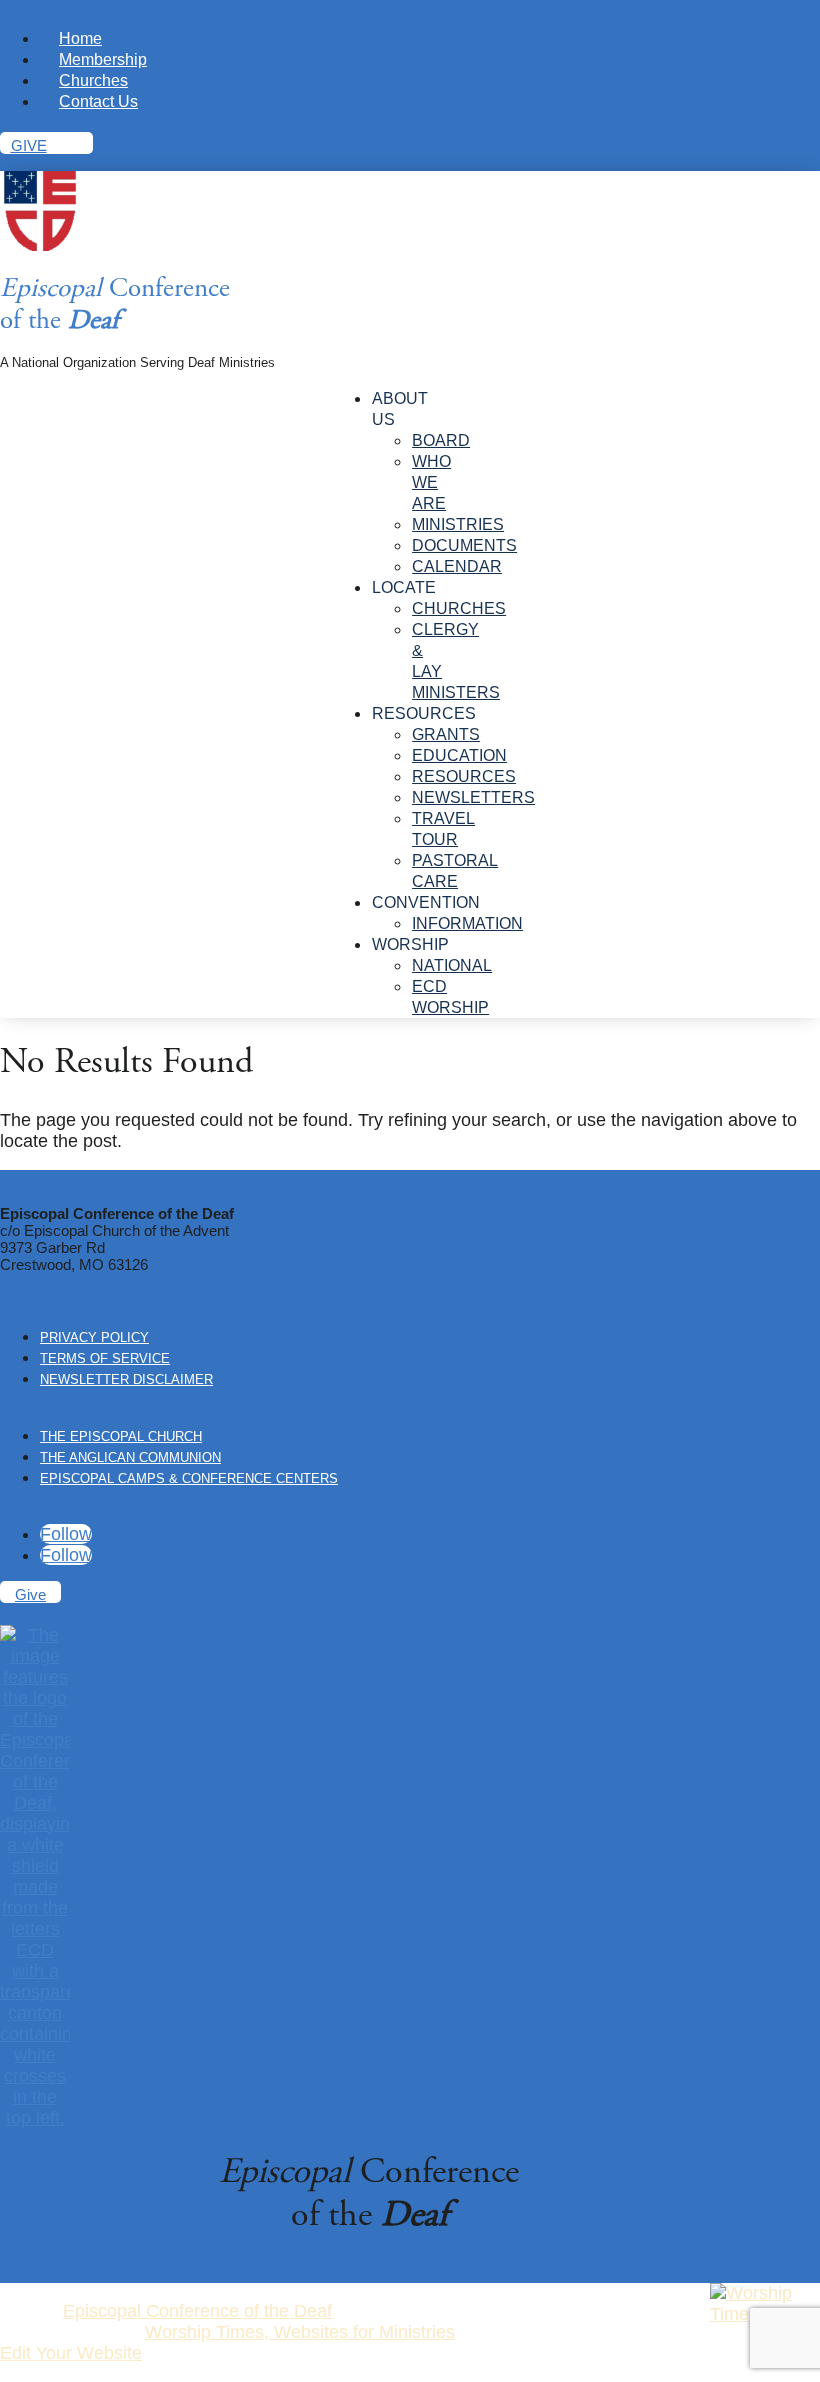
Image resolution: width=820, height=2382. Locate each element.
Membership (103, 59)
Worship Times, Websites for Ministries (300, 2332)
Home (80, 38)
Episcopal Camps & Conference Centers (189, 1478)
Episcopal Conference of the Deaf (197, 2311)
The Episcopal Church (121, 1436)
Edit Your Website (71, 2353)
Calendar (457, 566)
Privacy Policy (94, 1337)
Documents (464, 545)
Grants (446, 734)
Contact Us (98, 101)
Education (459, 755)
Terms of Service (105, 1358)
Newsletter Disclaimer (126, 1379)
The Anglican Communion (130, 1457)
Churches (93, 80)
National (452, 965)
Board (441, 440)
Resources (464, 776)
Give (29, 145)
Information (467, 923)
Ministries (458, 524)
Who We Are (431, 482)
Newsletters (473, 797)
